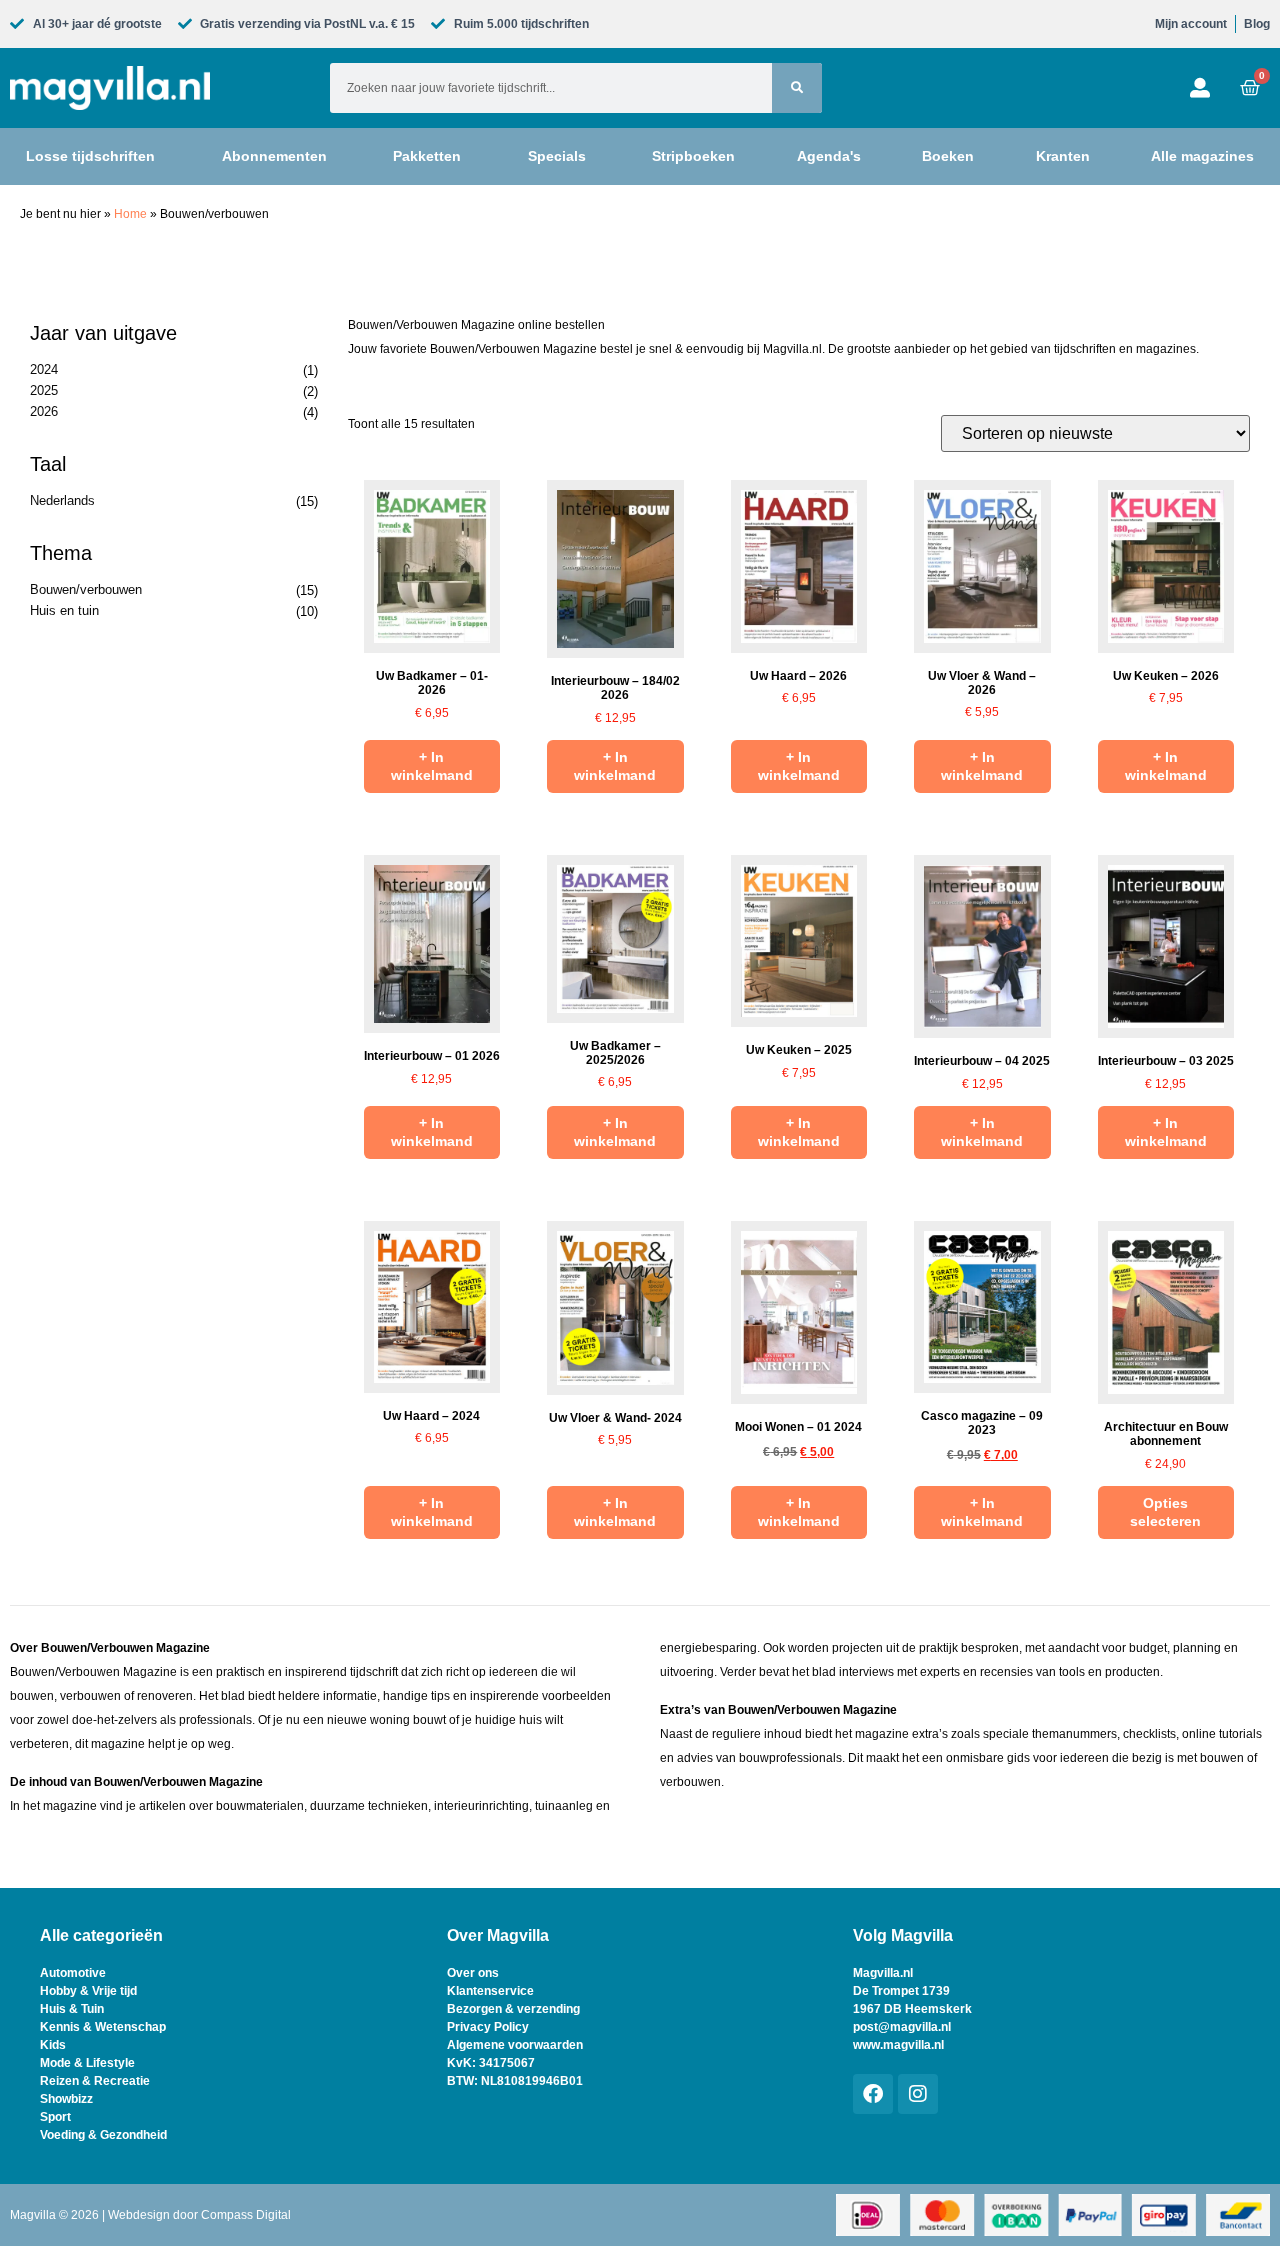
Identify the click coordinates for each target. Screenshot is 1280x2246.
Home (130, 214)
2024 (44, 369)
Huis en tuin (64, 610)
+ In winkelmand (432, 766)
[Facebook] (873, 2094)
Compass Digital (246, 2215)
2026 (44, 411)
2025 (44, 390)
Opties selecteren (1165, 1512)
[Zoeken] (797, 88)
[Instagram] (918, 2094)
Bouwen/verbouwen (86, 589)
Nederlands (62, 500)
